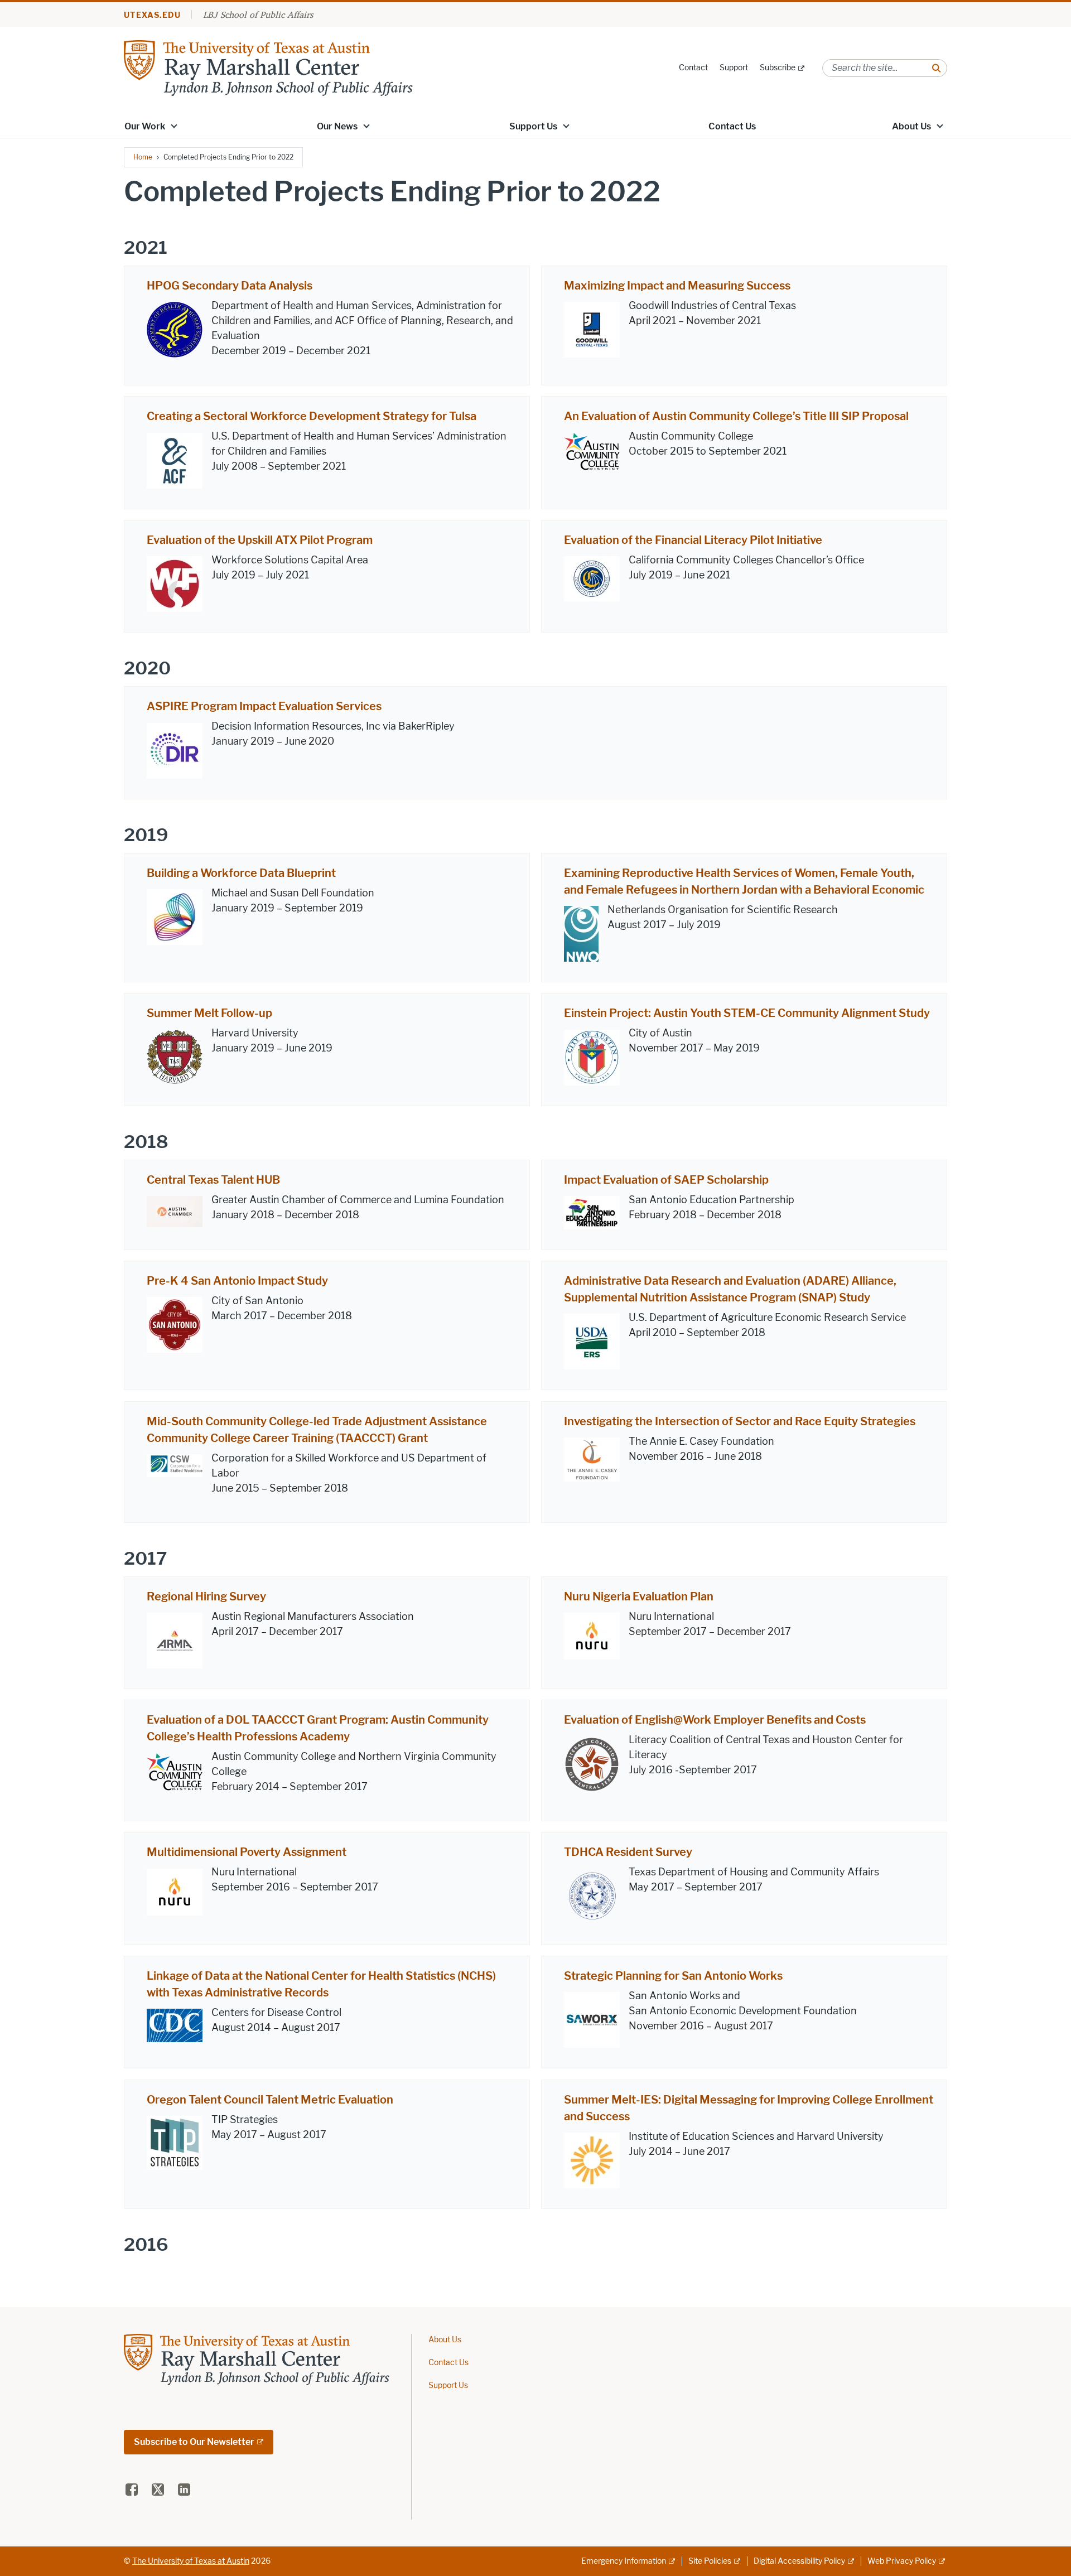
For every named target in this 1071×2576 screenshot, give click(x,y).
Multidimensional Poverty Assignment (247, 1852)
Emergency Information (624, 2561)
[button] (174, 126)
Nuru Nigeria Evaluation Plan (639, 1596)
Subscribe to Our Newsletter (194, 2442)
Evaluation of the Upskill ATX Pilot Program (260, 540)
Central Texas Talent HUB (213, 1180)
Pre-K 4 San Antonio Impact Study (237, 1281)
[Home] (268, 67)
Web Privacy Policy (902, 2561)
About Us (911, 126)
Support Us (533, 126)
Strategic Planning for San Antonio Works (673, 1976)
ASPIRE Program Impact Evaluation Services (264, 706)
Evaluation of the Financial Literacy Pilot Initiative (693, 540)
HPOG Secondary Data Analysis (230, 286)
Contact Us (732, 126)
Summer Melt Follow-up (209, 1013)
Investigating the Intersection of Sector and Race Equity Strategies (740, 1421)
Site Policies (710, 2561)
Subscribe (778, 68)
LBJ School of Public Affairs (258, 15)
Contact (693, 68)
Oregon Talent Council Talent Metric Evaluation (270, 2100)
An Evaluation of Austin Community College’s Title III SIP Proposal (736, 416)
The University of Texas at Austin (191, 2561)
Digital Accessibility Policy (799, 2561)
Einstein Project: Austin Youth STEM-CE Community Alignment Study (747, 1013)
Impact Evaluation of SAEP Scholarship (666, 1180)
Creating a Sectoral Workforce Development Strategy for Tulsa (312, 416)
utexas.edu (152, 15)
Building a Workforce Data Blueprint (241, 873)
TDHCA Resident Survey (628, 1852)
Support (734, 68)
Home (143, 157)
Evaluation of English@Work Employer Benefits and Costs (715, 1720)
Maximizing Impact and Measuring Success (677, 286)
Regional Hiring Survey (206, 1596)
